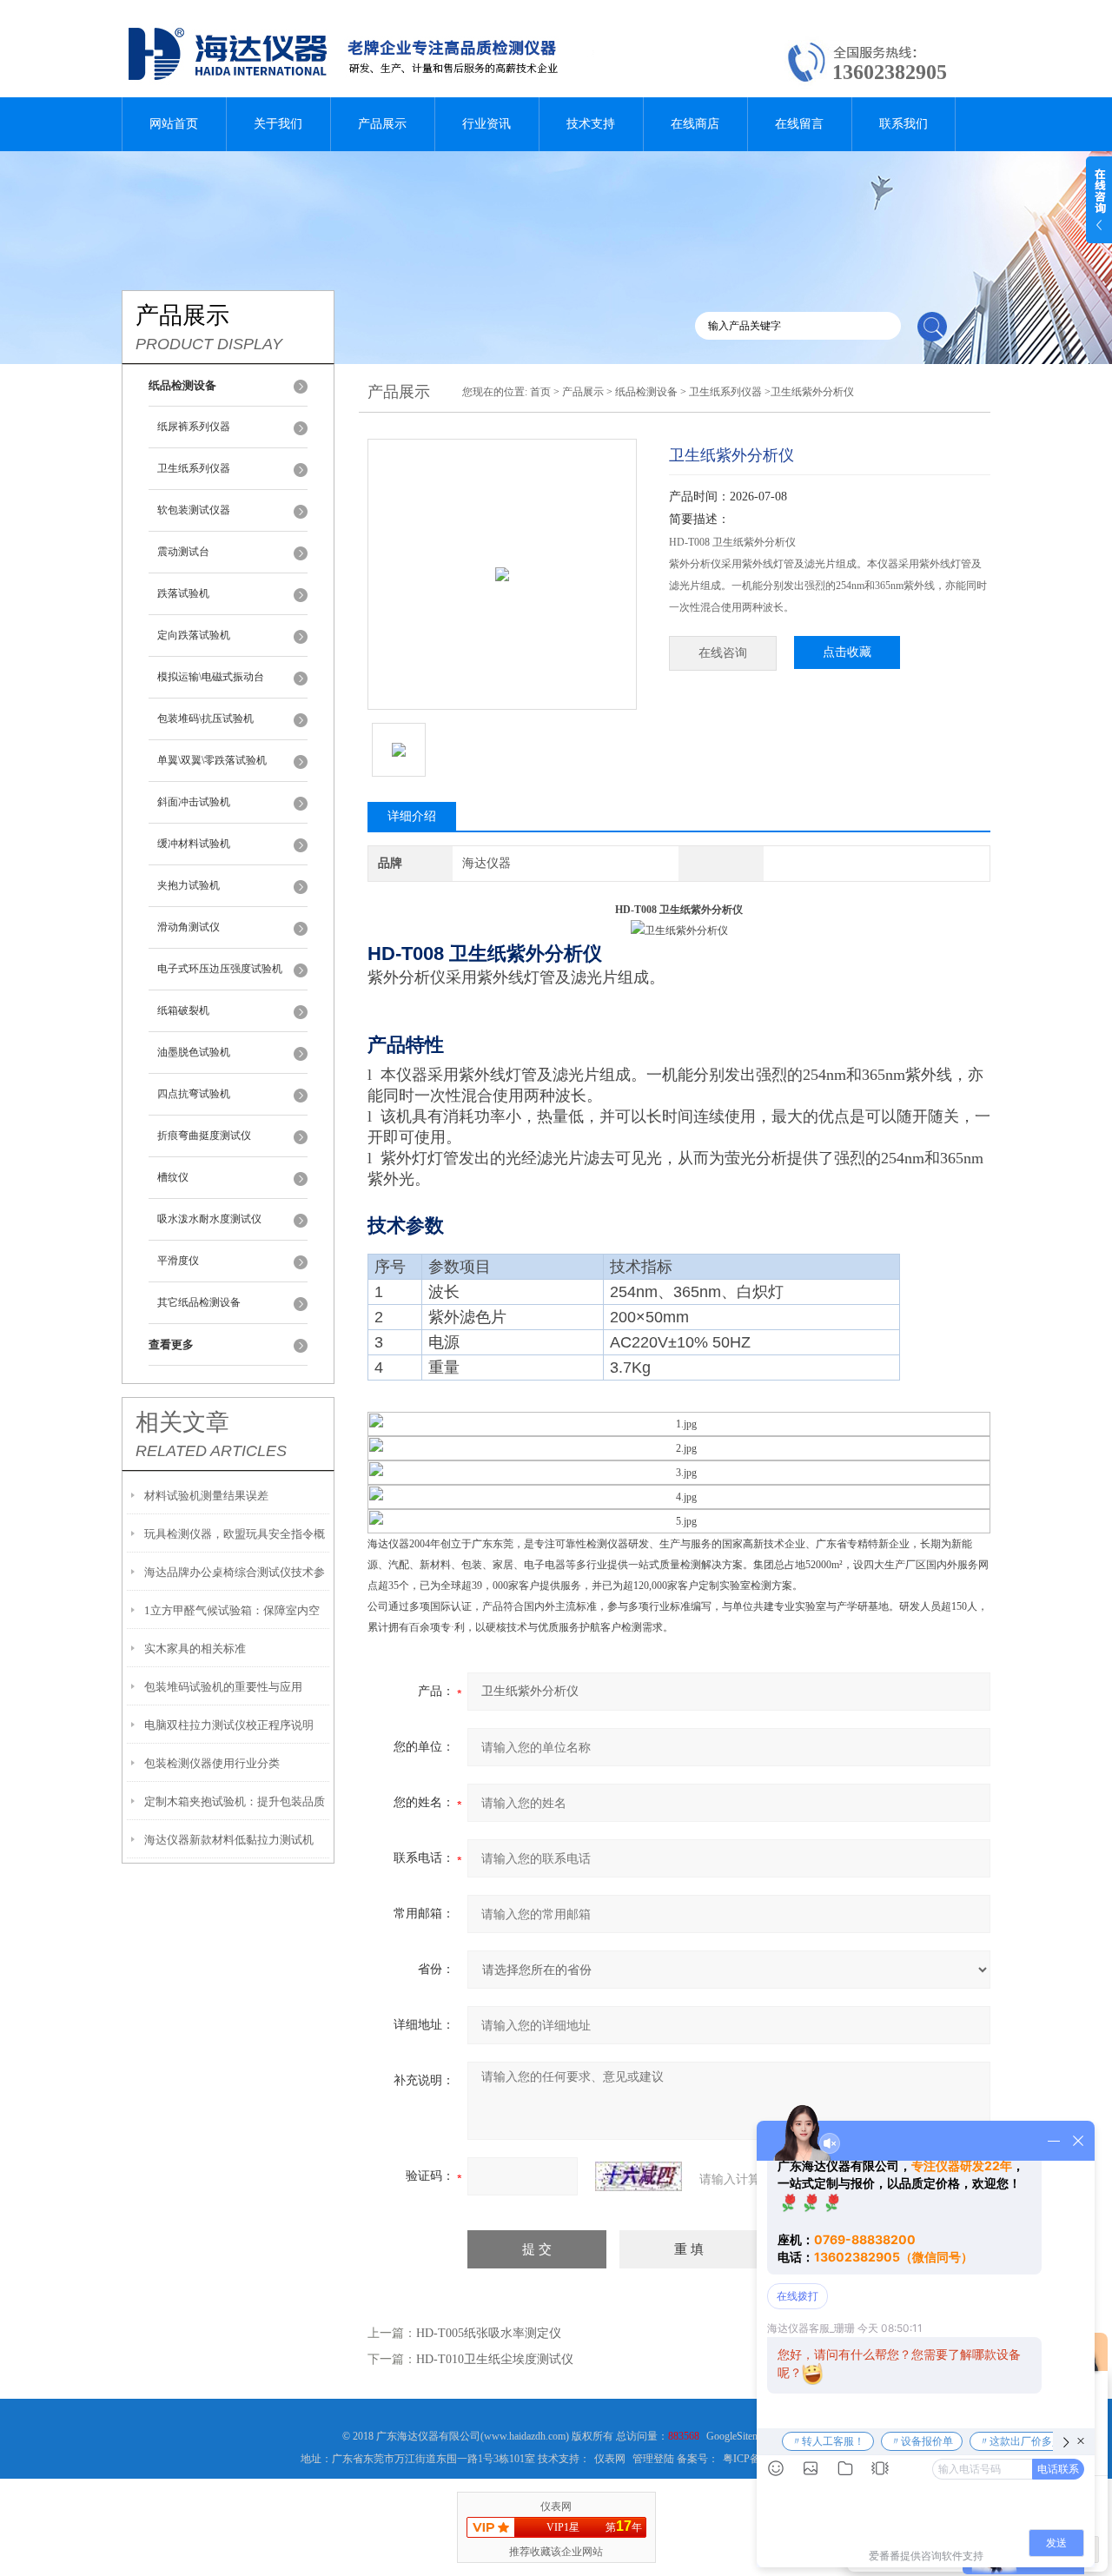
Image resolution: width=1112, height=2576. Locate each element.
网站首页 (174, 124)
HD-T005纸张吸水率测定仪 (489, 2333)
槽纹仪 (173, 1177)
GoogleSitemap (738, 2436)
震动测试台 (183, 552)
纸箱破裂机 (183, 1010)
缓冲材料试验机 (194, 844)
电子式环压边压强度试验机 (220, 969)
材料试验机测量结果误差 (206, 1496)
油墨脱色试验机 (194, 1052)
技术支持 (591, 124)
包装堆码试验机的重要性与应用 (223, 1687)
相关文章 (182, 1422)
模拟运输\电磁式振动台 (211, 677)
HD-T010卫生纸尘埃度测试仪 (495, 2359)
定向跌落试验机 (194, 635)
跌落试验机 (183, 593)
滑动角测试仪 (189, 927)
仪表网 (610, 2459)
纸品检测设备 (646, 392)
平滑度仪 (178, 1261)
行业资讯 (486, 124)
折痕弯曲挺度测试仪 (204, 1136)
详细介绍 (412, 816)
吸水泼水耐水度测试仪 (209, 1219)
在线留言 (799, 124)
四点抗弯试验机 (194, 1094)
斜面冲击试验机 (194, 802)
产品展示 (382, 124)
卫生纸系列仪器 (194, 468)
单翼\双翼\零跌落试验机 (212, 760)
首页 (540, 392)
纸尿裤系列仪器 (194, 427)
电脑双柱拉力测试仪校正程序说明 (229, 1725)
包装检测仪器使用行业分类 (212, 1763)
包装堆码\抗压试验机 (205, 718)
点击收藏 (847, 652)
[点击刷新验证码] (639, 2176)
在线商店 (695, 124)
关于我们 (278, 124)
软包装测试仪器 (194, 510)
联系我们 (903, 124)
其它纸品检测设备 (199, 1302)
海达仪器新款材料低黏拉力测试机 (229, 1840)
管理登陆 (653, 2459)
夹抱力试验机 (189, 885)
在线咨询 (723, 653)
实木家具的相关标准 (195, 1649)
